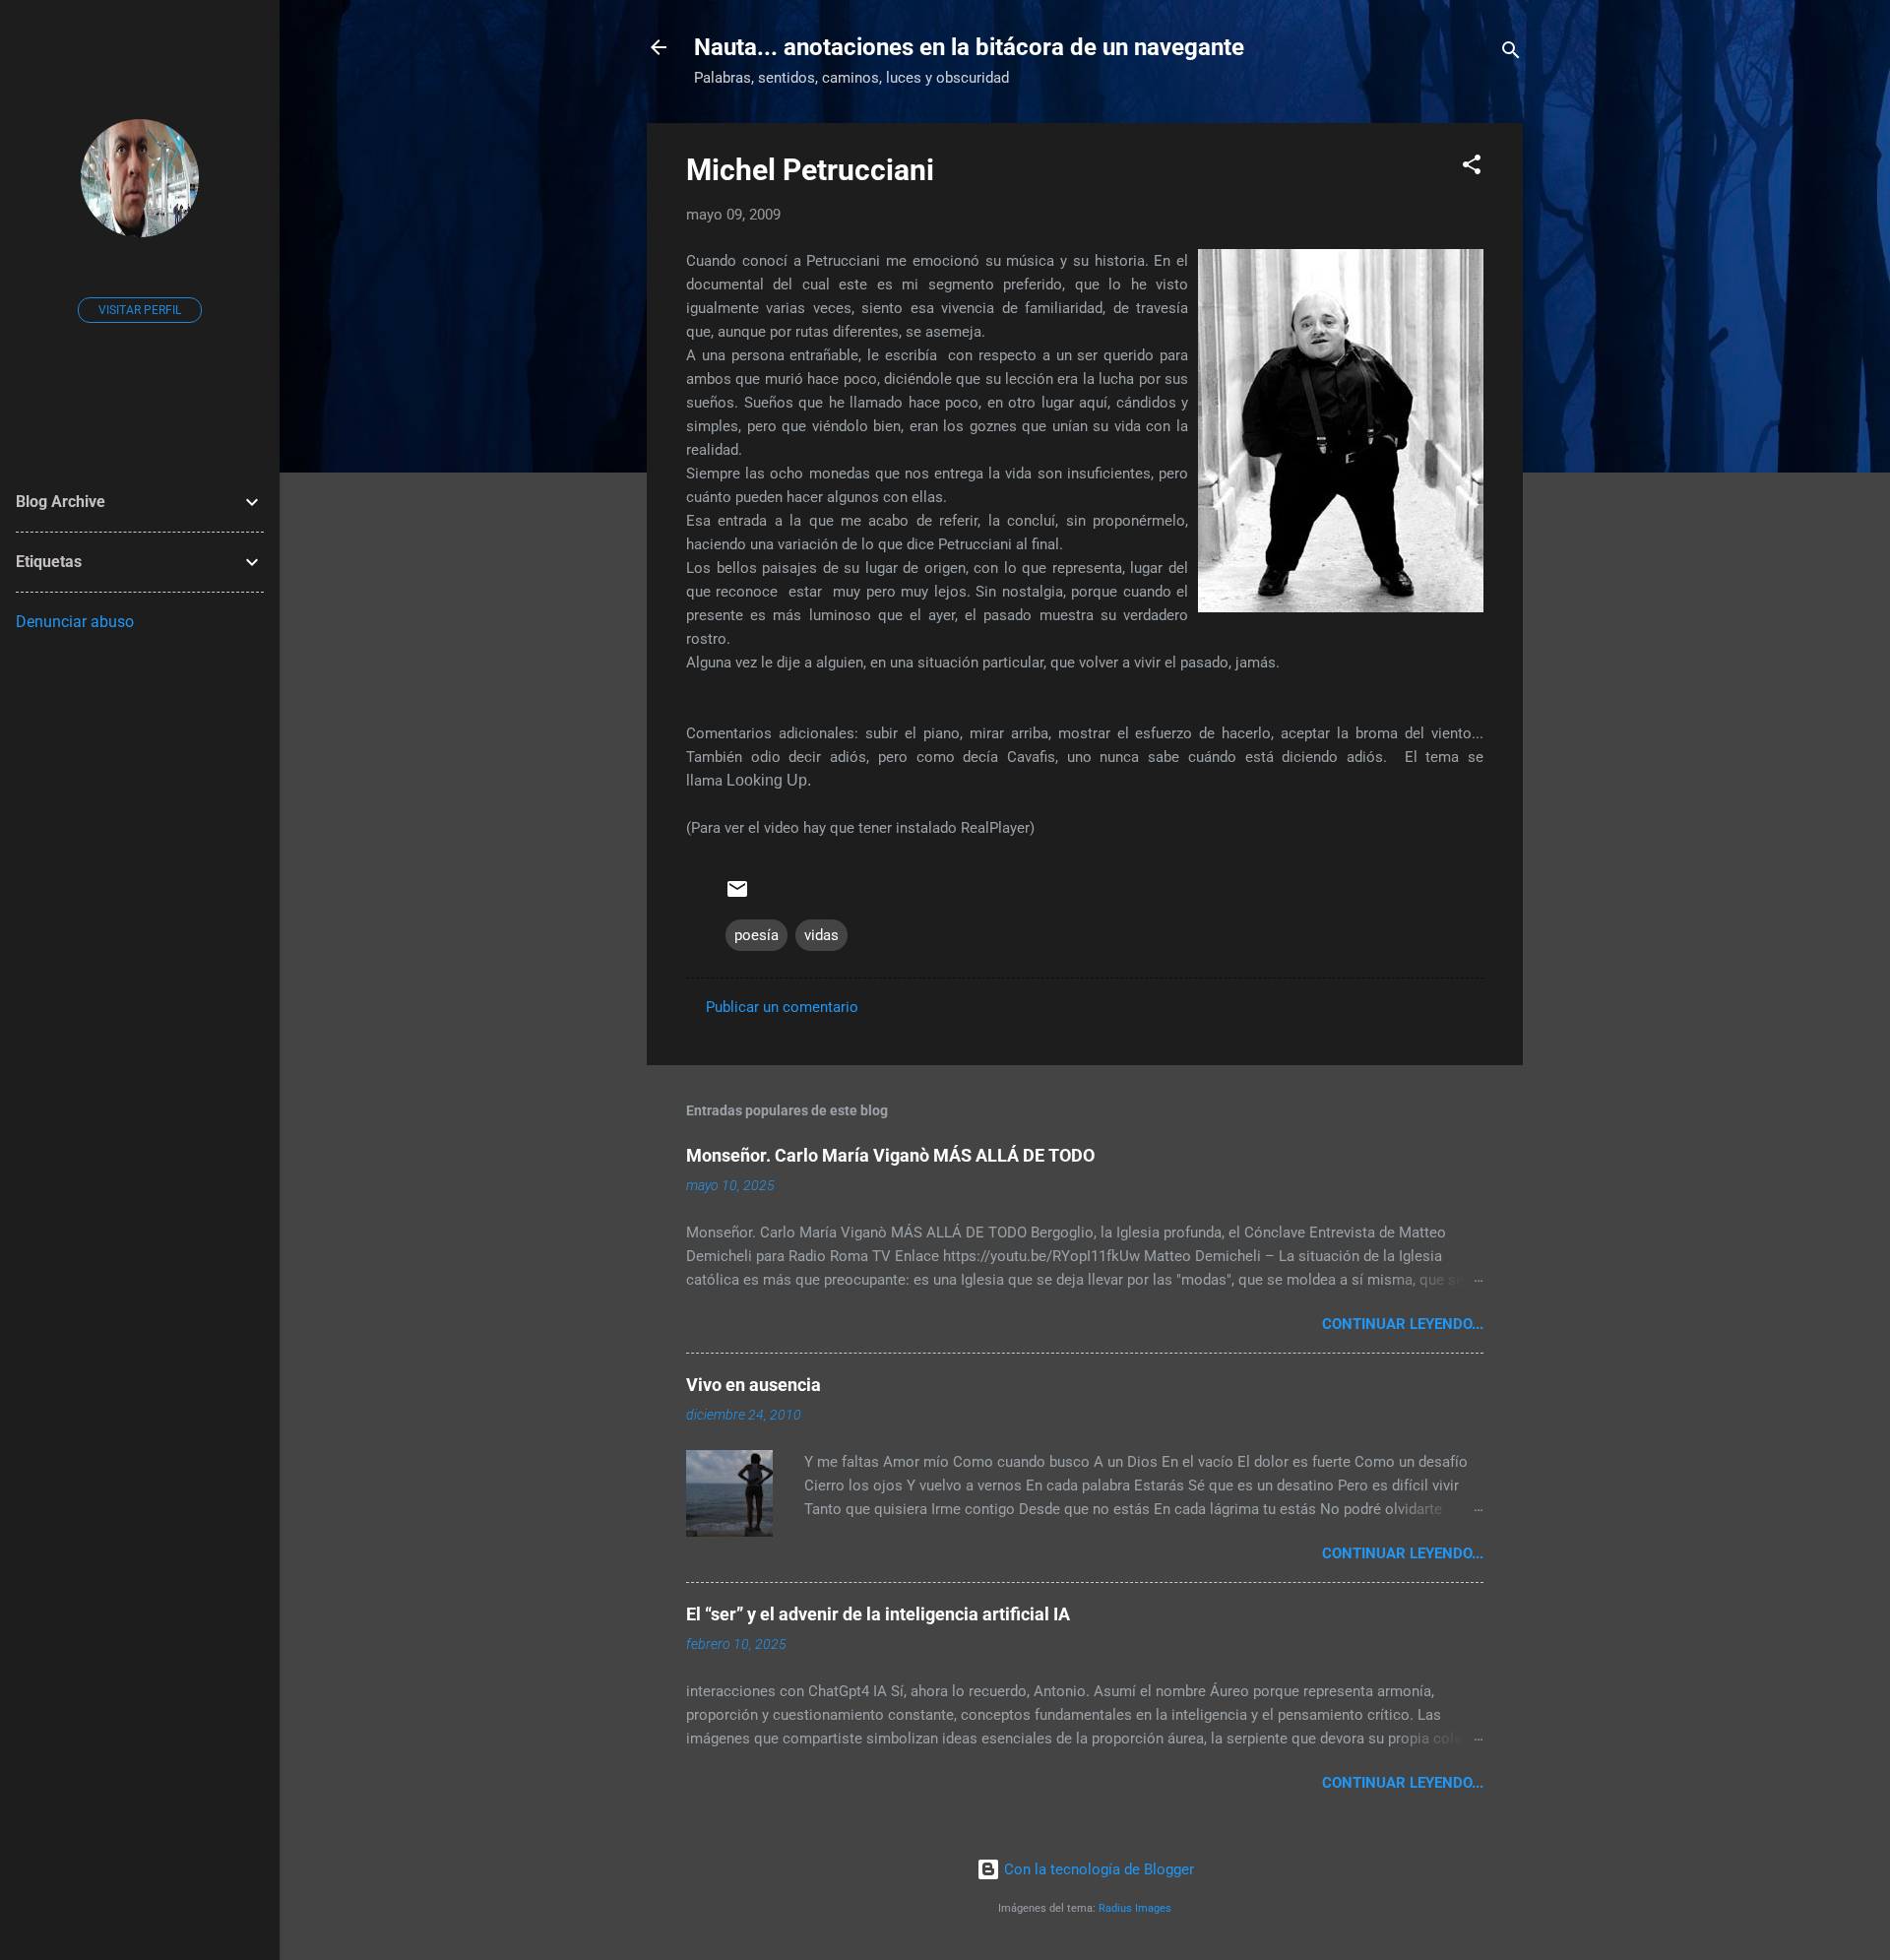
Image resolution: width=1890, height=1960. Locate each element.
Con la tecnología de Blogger (1097, 1869)
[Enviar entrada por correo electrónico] (737, 896)
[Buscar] (1511, 54)
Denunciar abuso (75, 622)
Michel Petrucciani (810, 170)
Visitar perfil (140, 310)
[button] (1472, 168)
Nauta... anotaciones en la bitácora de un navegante (969, 47)
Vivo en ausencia (754, 1385)
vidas (821, 935)
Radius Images (1135, 1908)
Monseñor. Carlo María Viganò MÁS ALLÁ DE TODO (890, 1155)
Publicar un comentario (782, 1007)
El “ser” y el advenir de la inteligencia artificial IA (878, 1614)
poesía (756, 935)
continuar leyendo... (1403, 1324)
